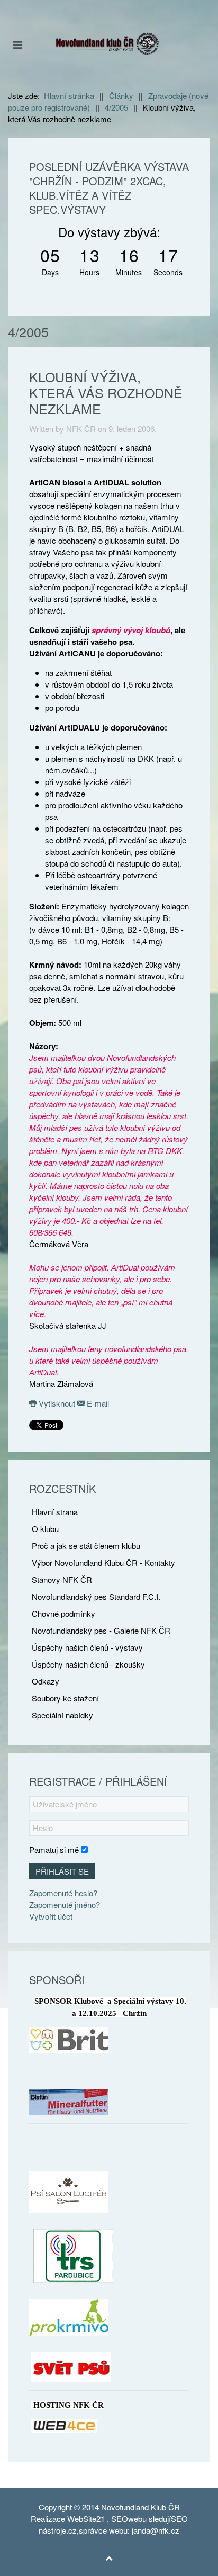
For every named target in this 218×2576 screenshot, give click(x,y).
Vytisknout (57, 1403)
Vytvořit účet (51, 1916)
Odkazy (46, 1681)
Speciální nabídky (62, 1715)
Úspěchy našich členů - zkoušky (88, 1664)
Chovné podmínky (63, 1613)
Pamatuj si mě (54, 1849)
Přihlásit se (62, 1871)
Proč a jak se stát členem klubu (86, 1546)
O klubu (45, 1529)
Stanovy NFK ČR (62, 1579)
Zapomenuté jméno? (65, 1904)
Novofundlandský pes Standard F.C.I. (96, 1596)
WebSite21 (86, 2519)
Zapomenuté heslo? (63, 1893)
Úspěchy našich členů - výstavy (87, 1647)
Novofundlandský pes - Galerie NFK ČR (101, 1630)
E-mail (97, 1403)
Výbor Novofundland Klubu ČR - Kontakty (103, 1562)
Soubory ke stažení (65, 1698)
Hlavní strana (55, 1512)
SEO (120, 2519)
